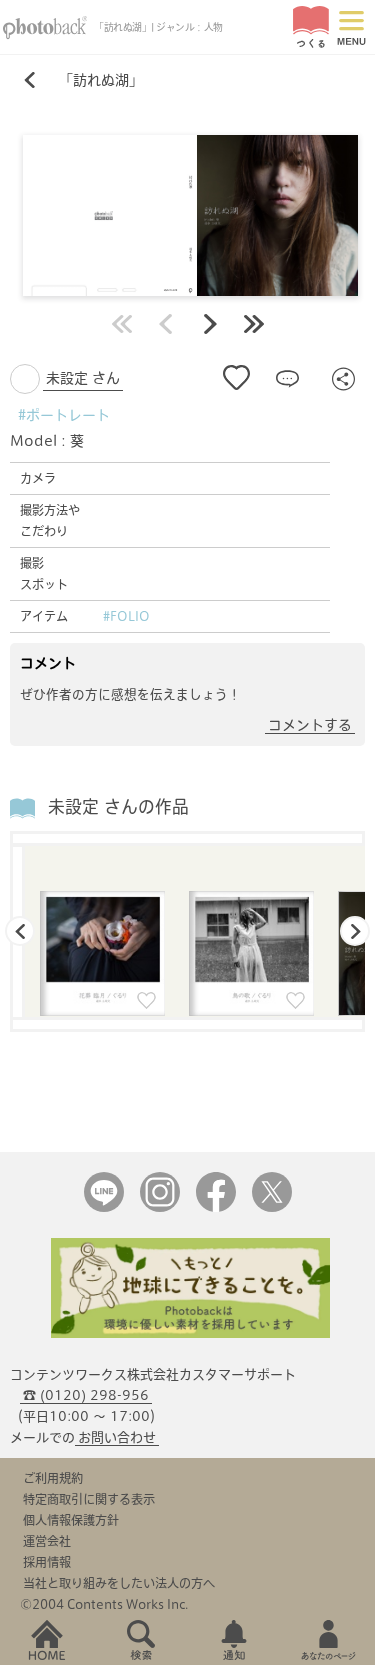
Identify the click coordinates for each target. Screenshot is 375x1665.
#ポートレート (64, 415)
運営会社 (47, 1541)
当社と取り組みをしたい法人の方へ (119, 1583)
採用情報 (47, 1562)
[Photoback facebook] (216, 1207)
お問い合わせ (117, 1437)
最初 (122, 324)
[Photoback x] (272, 1207)
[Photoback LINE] (104, 1207)
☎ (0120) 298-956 (86, 1395)
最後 (254, 324)
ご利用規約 (53, 1478)
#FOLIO (126, 616)
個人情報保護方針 (71, 1520)
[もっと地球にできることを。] (191, 1333)
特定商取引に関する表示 (89, 1499)
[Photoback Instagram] (160, 1207)
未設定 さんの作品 (118, 806)
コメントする (310, 725)
